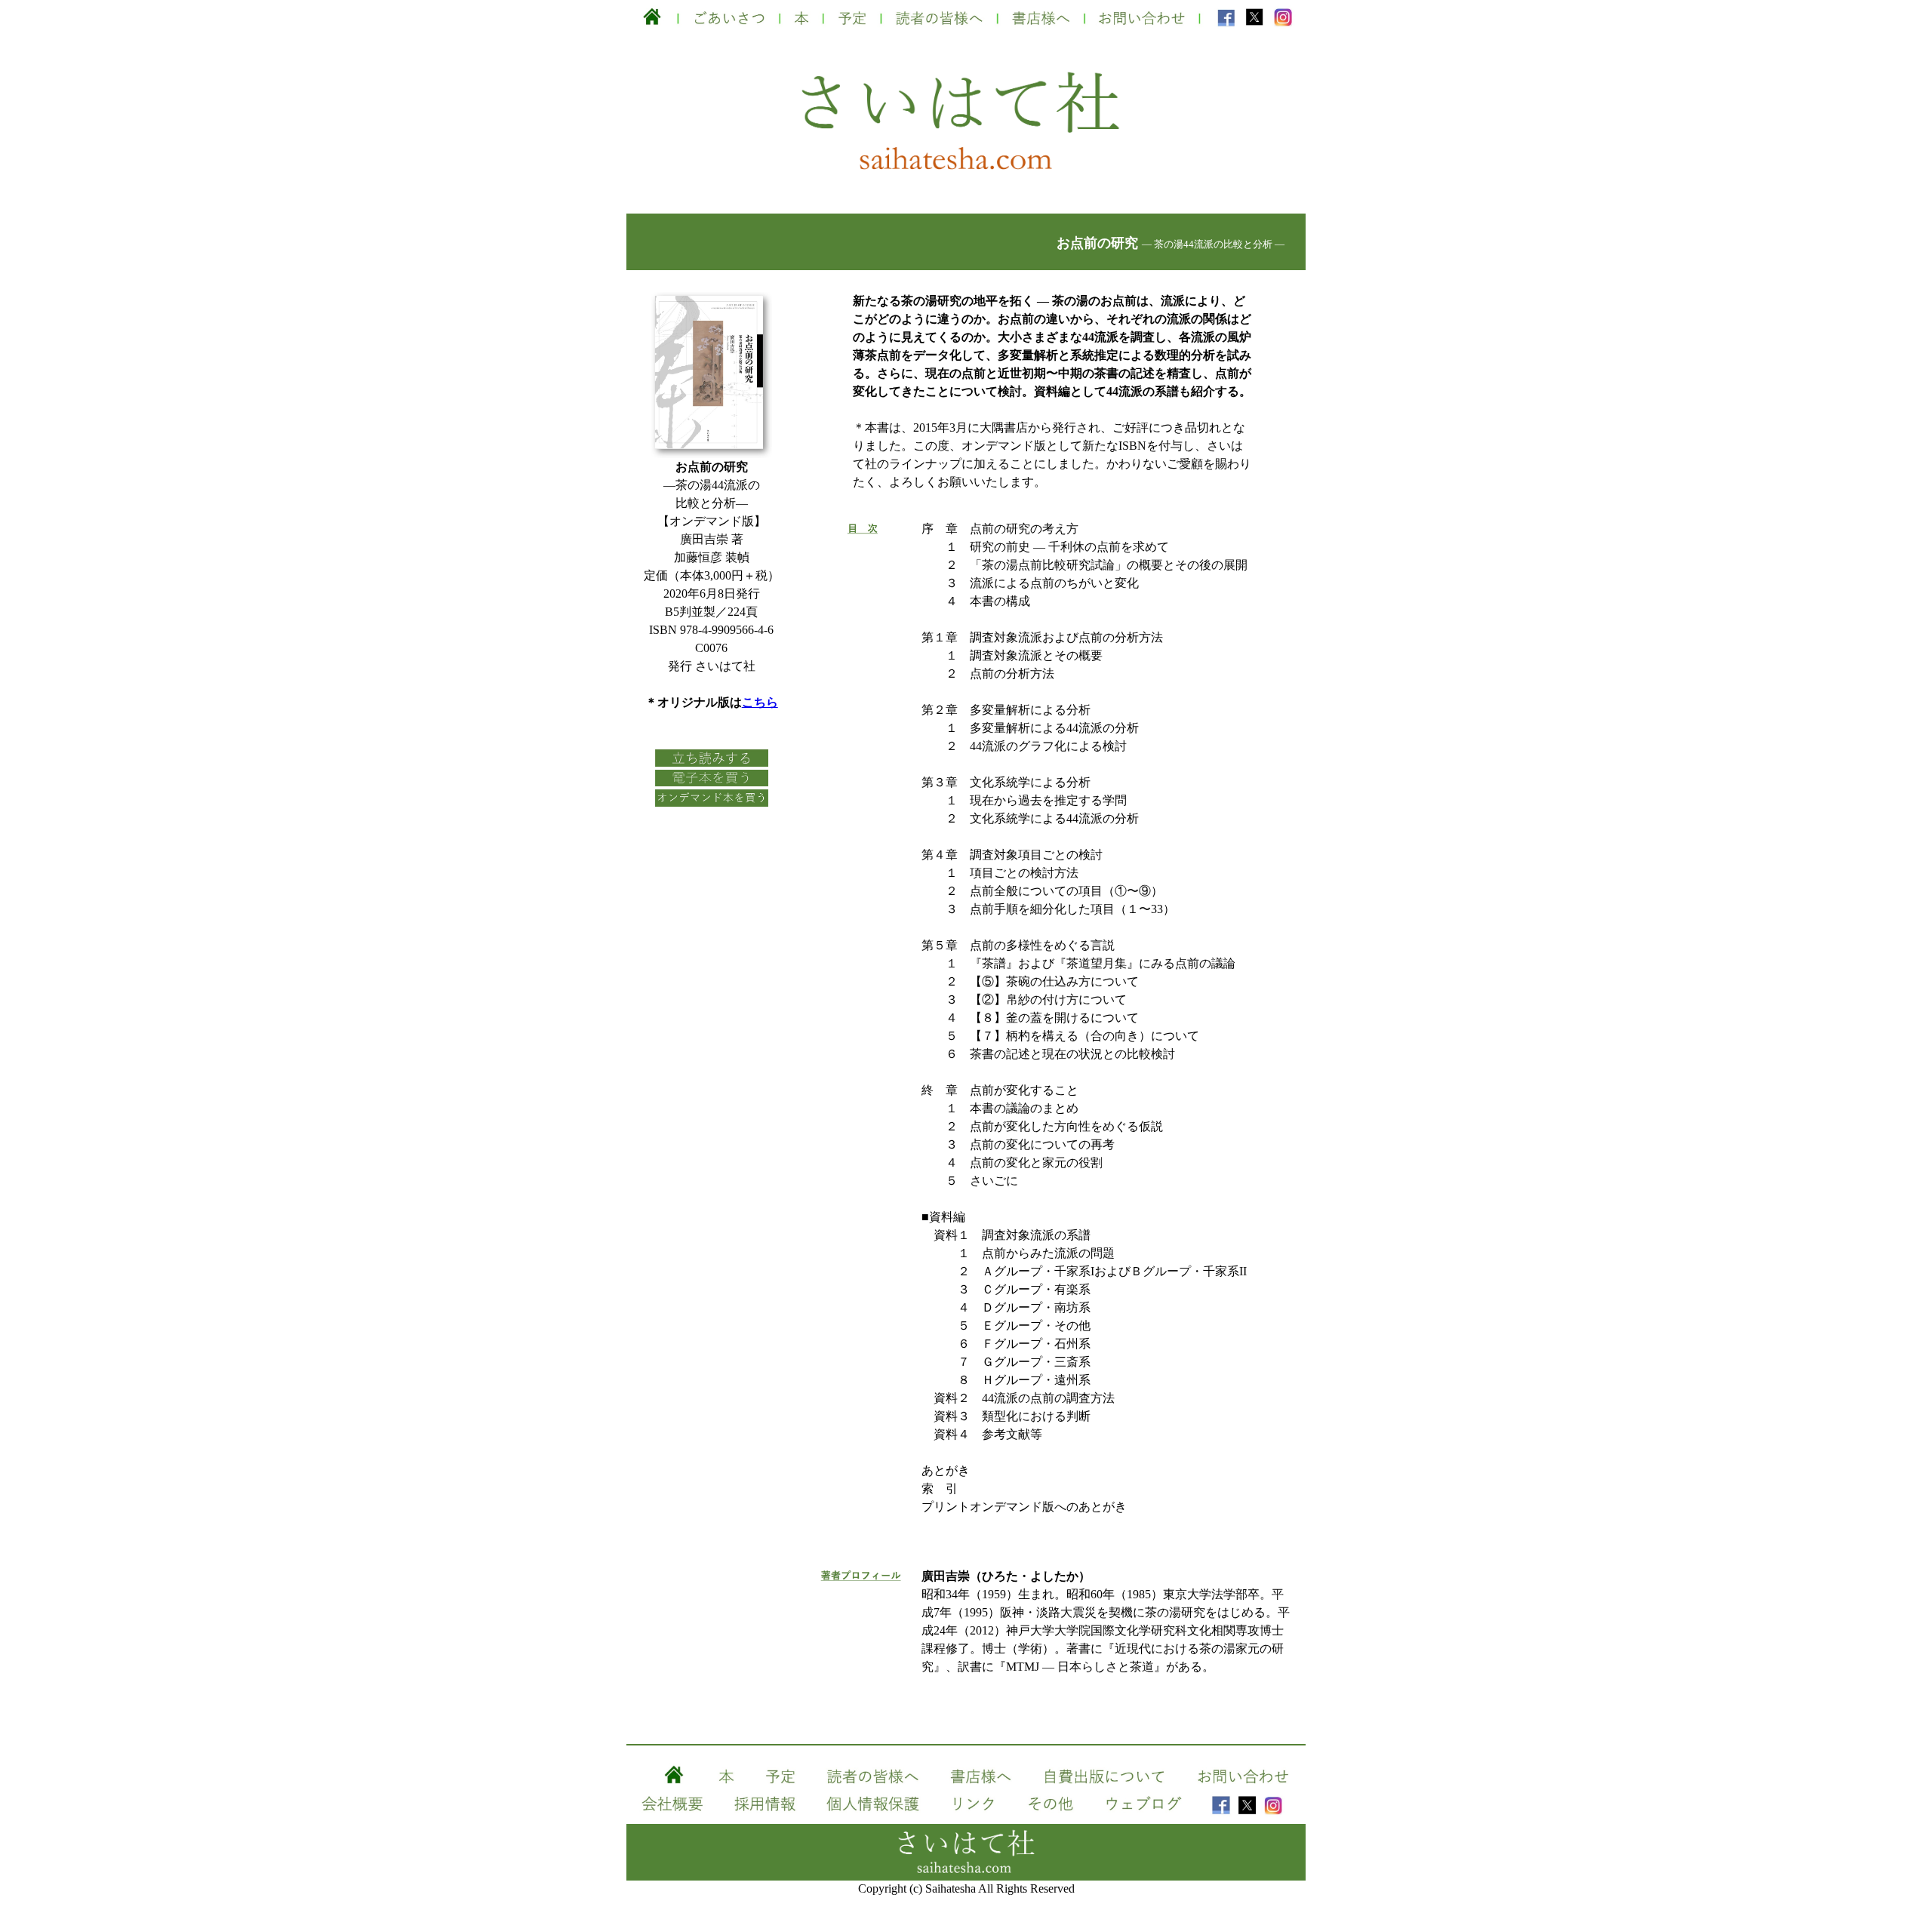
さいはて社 (966, 97)
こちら (760, 702)
